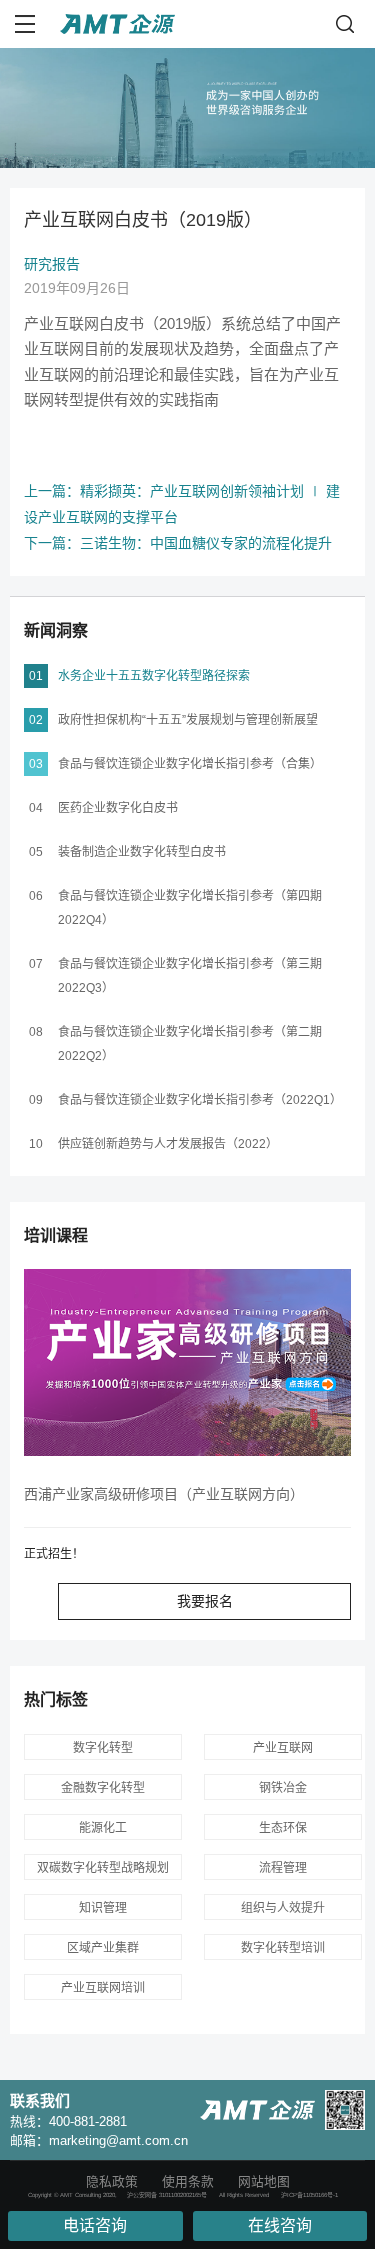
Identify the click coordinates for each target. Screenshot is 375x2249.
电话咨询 (95, 2225)
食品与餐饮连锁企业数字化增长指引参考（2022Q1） (200, 1100)
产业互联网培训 (103, 1988)
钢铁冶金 (283, 1788)
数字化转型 (103, 1748)
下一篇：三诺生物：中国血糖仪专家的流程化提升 (178, 543)
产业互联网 (283, 1748)
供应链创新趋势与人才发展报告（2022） (168, 1144)
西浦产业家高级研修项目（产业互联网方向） (164, 1494)
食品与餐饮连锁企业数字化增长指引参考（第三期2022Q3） (190, 976)
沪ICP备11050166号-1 (309, 2195)
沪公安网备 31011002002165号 (167, 2195)
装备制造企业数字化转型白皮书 (142, 852)
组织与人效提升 (283, 1908)
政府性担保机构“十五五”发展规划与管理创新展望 (188, 720)
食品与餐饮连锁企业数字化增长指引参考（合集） (190, 764)
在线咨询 (280, 2225)
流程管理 (283, 1868)
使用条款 (188, 2181)
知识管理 (103, 1908)
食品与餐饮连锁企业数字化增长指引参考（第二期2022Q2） (190, 1044)
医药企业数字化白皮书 (118, 808)
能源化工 (103, 1828)
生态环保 (283, 1828)
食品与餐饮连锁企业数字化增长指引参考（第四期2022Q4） (190, 908)
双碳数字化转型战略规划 (103, 1868)
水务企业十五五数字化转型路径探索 (154, 676)
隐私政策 (112, 2181)
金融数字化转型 (103, 1788)
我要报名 (205, 1601)
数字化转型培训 (283, 1948)
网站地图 (264, 2181)
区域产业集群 (103, 1948)
